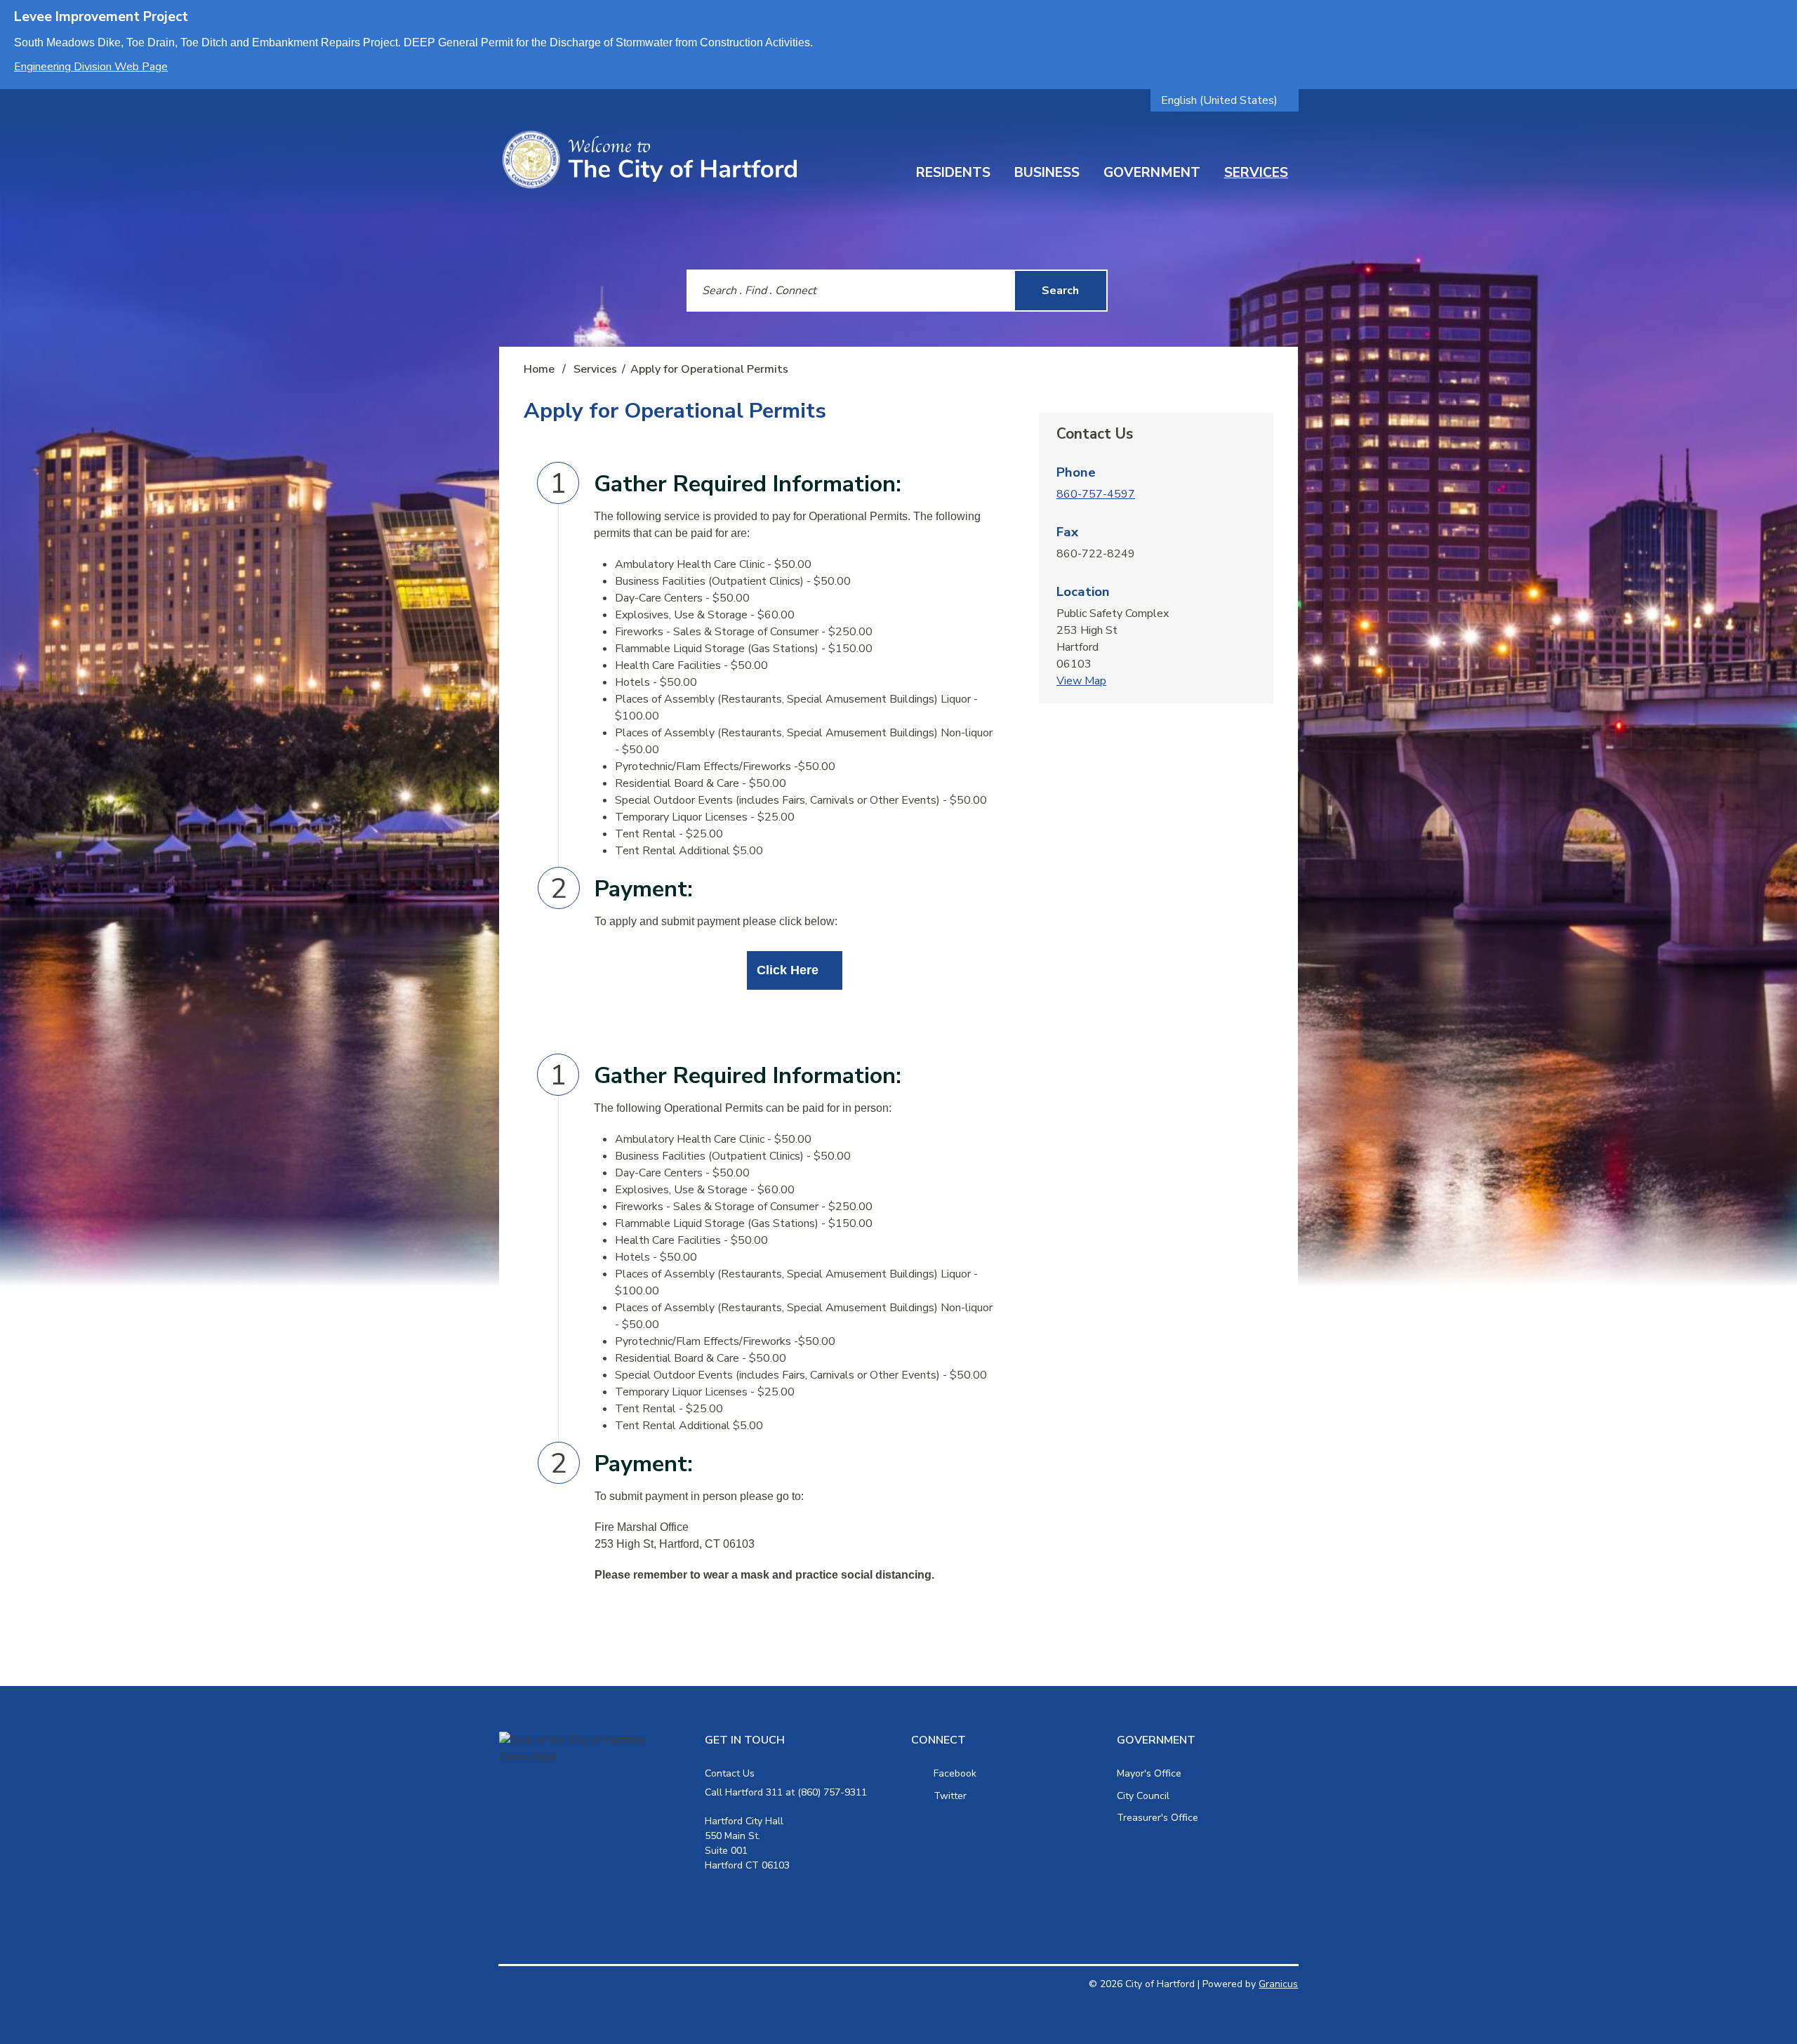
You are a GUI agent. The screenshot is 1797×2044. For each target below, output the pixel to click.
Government (1152, 173)
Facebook (955, 1773)
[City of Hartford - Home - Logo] (649, 160)
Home (539, 369)
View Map (1081, 681)
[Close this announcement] (1781, 15)
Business (1047, 173)
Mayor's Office (1149, 1773)
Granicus (1278, 1984)
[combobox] (1225, 100)
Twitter (950, 1796)
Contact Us (730, 1773)
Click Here (788, 970)
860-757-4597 (1096, 494)
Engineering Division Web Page (91, 67)
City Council (1143, 1796)
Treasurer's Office (1158, 1818)
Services (1256, 173)
